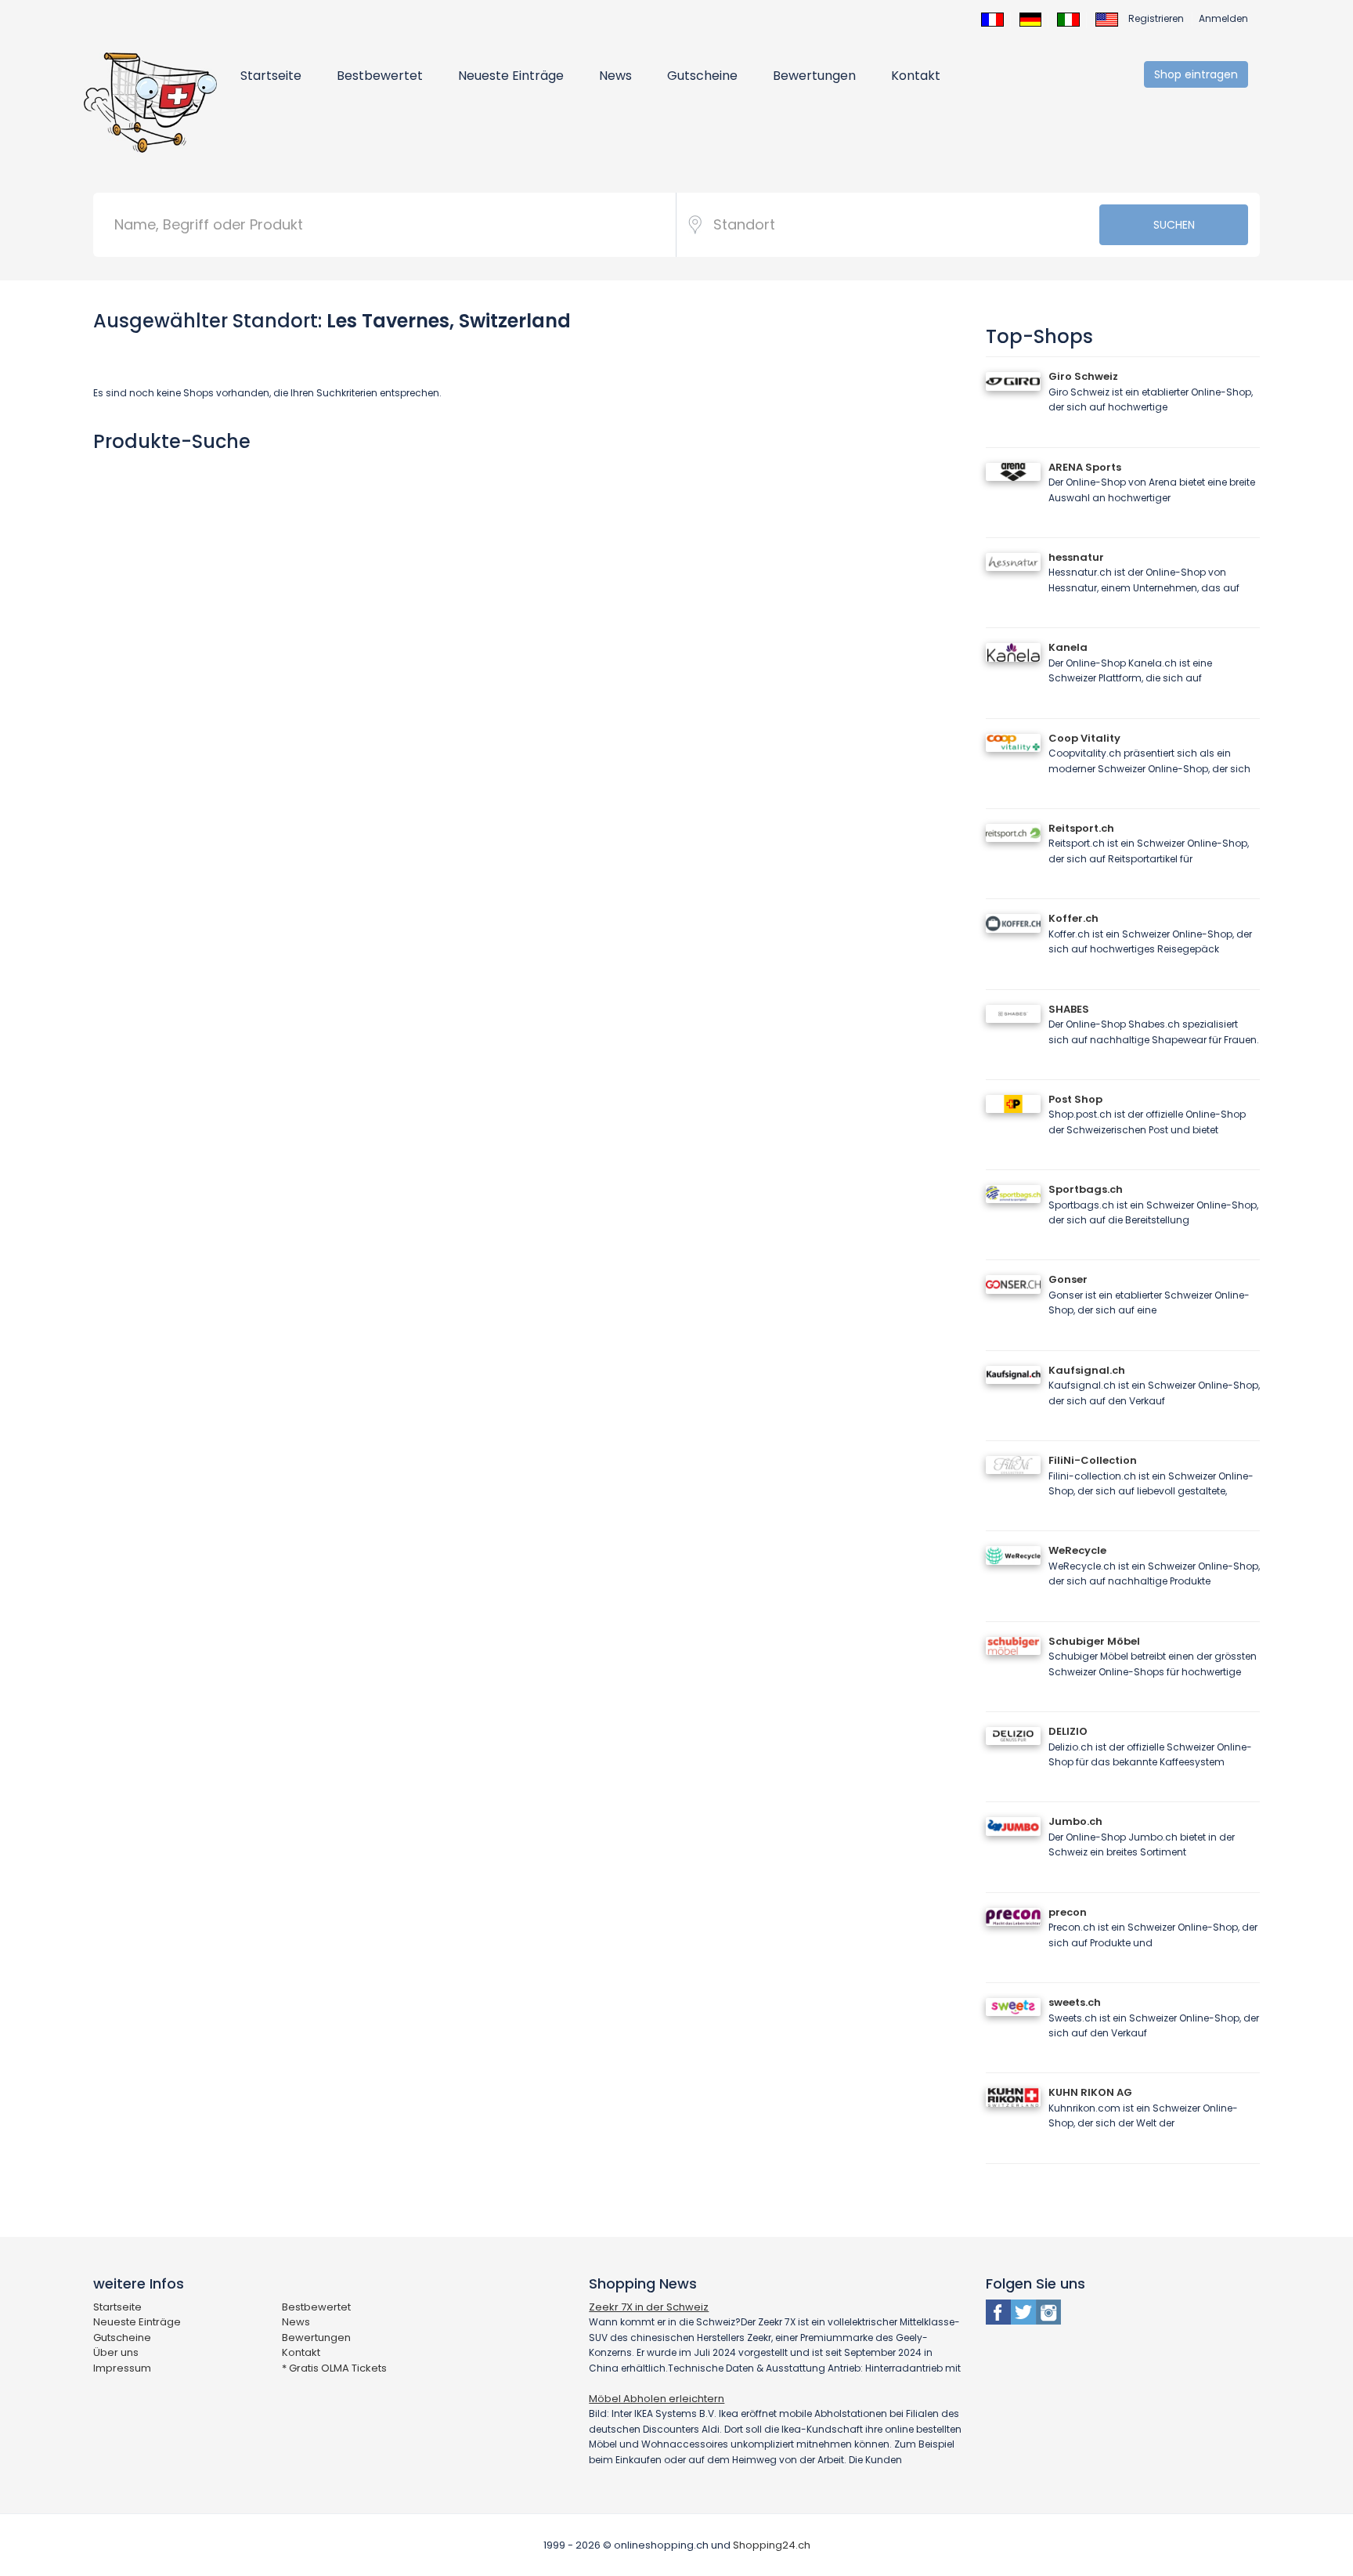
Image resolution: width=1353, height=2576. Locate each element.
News (615, 76)
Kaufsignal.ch (1087, 1370)
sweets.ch (1075, 2002)
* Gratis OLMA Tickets (334, 2368)
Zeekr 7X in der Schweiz (649, 2307)
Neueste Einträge (511, 76)
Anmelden (1223, 18)
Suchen (1174, 225)
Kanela (1068, 647)
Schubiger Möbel (1094, 1641)
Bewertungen (814, 76)
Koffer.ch (1073, 918)
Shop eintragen (1196, 74)
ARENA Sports (1085, 467)
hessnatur (1076, 557)
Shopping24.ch (772, 2545)
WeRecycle (1077, 1550)
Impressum (122, 2368)
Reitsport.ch (1081, 828)
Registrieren (1156, 18)
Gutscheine (702, 76)
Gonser (1068, 1279)
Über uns (116, 2352)
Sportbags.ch (1086, 1189)
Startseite (271, 76)
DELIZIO (1068, 1731)
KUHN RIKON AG (1090, 2092)
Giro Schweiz (1083, 376)
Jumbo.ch (1075, 1821)
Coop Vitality (1084, 738)
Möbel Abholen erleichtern (657, 2399)
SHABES (1069, 1009)
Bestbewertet (380, 76)
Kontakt (916, 76)
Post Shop (1075, 1099)
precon (1068, 1912)
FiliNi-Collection (1093, 1460)
